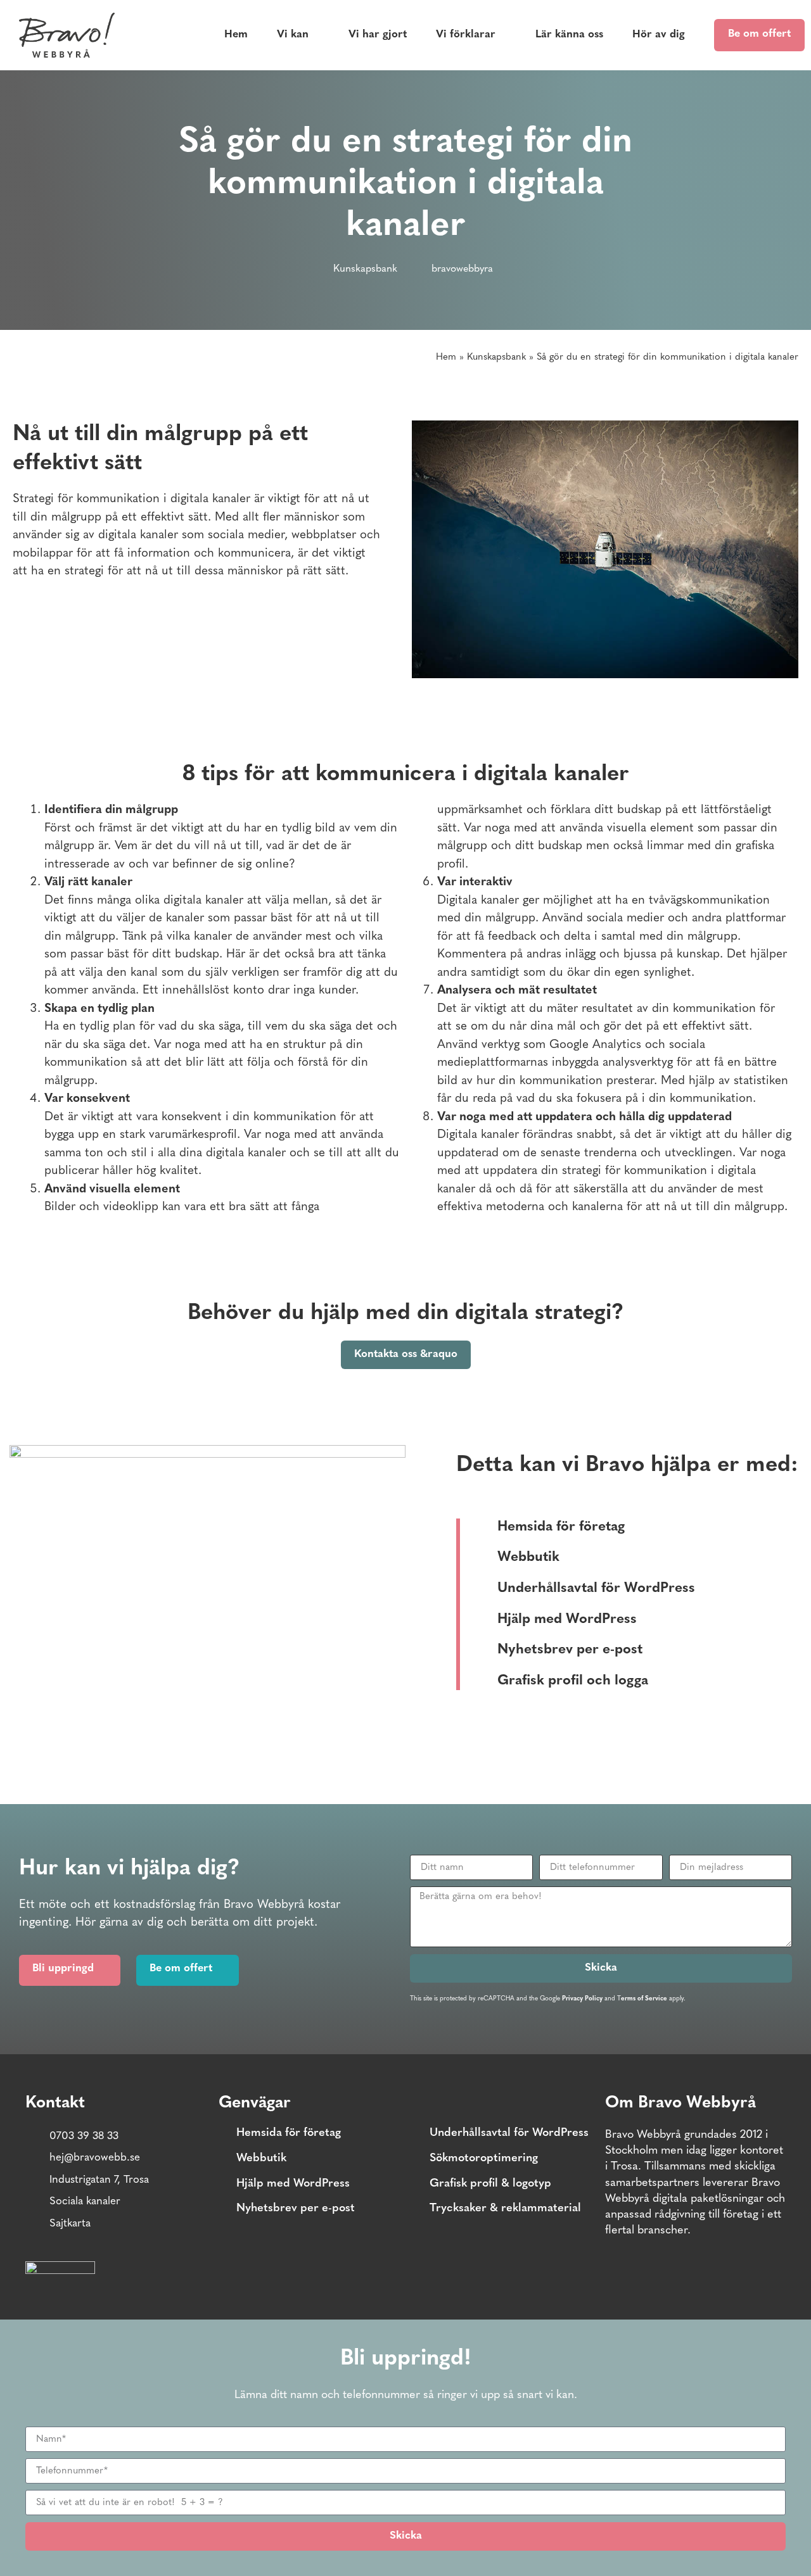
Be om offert (759, 34)
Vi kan (293, 35)
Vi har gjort (378, 35)
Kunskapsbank (365, 269)
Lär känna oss (569, 35)
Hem (236, 35)
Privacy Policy (582, 1999)
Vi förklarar (466, 35)
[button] (416, 2275)
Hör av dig (659, 35)
